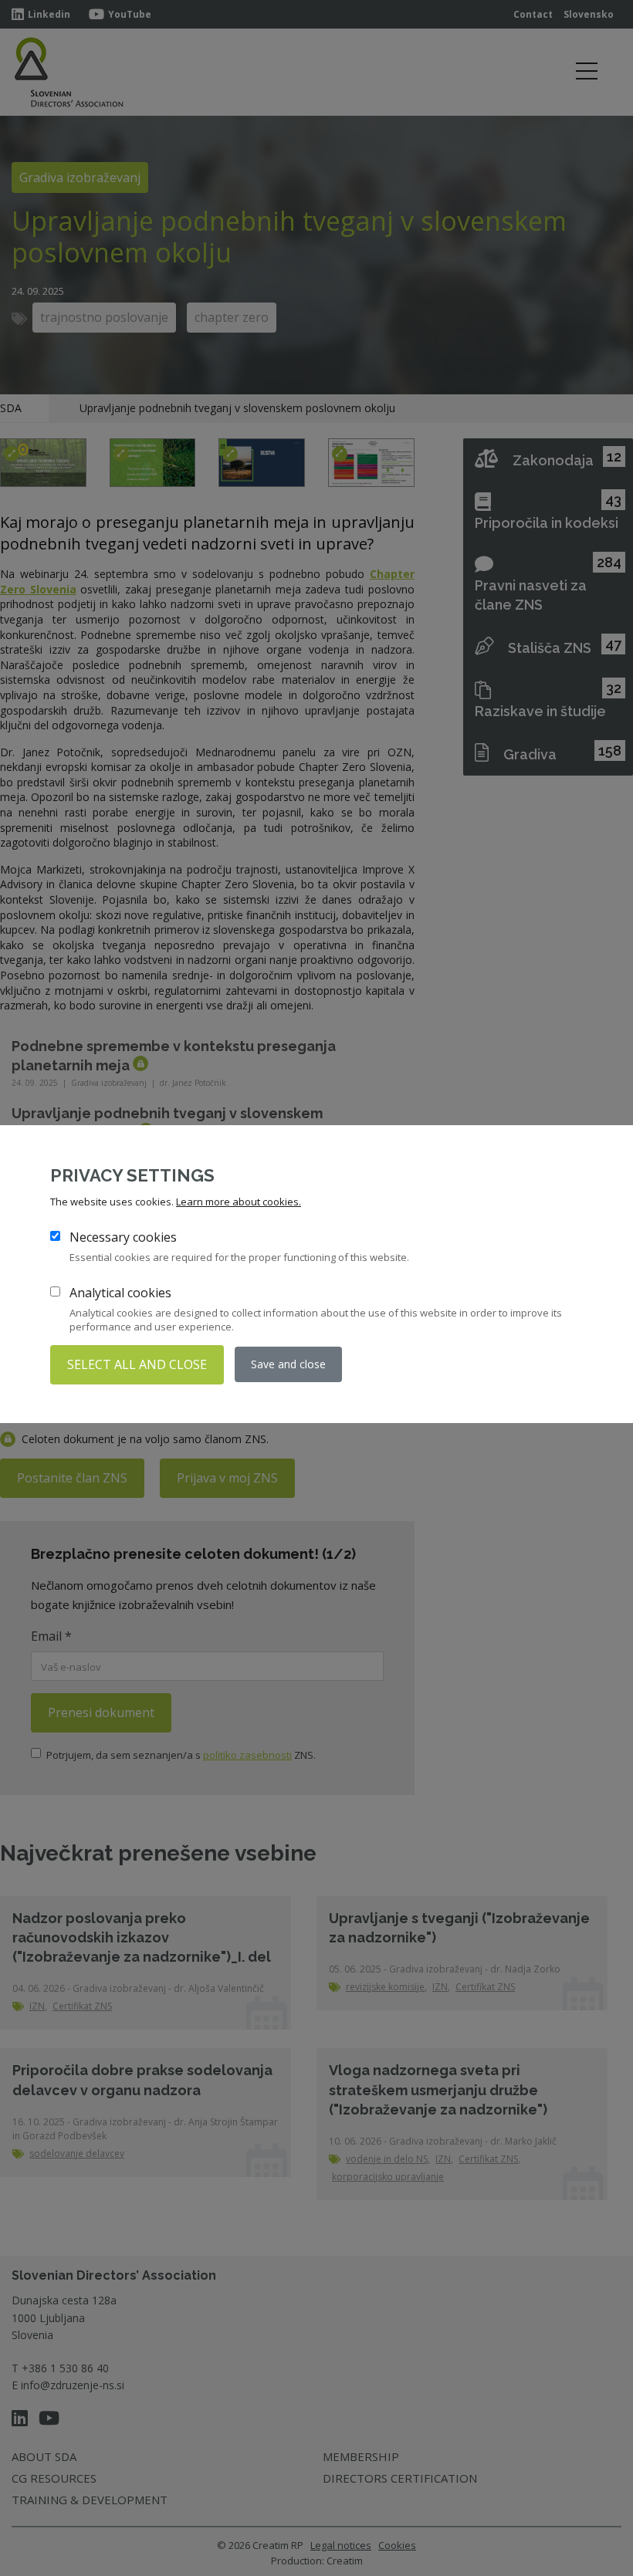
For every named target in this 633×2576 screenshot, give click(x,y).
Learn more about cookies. (239, 1202)
